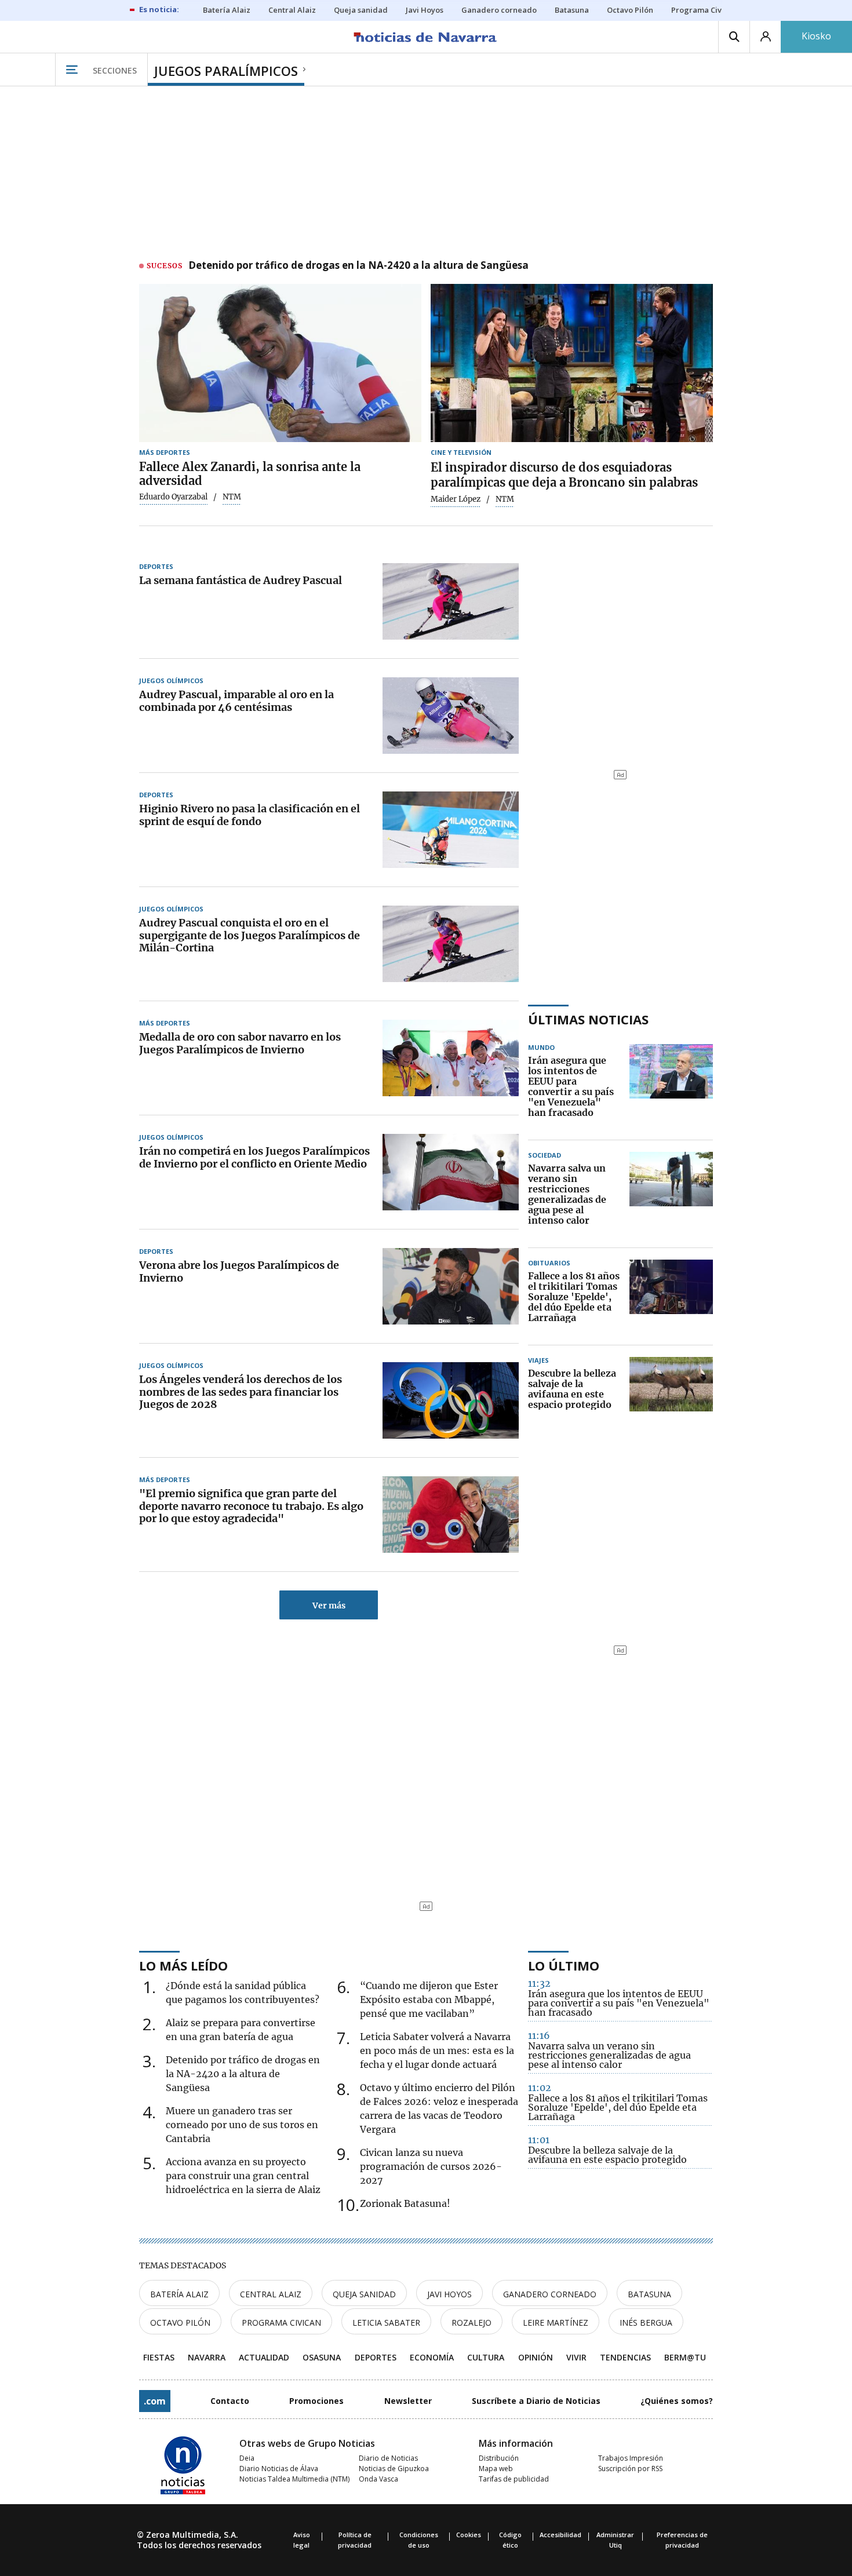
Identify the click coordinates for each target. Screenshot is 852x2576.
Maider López (456, 499)
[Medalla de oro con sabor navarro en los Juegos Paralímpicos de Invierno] (451, 1058)
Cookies (469, 2535)
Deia (247, 2458)
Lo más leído (183, 1965)
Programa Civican (281, 2323)
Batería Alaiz (179, 2294)
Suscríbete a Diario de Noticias (536, 2401)
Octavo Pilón (180, 2323)
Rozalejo (471, 2323)
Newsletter (408, 2401)
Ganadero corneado (550, 2294)
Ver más (329, 1606)
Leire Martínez (556, 2323)
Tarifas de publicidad (514, 2479)
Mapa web (496, 2469)
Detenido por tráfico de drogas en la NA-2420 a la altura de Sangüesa (358, 266)
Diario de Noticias (388, 2458)
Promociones (316, 2401)
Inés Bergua (646, 2323)
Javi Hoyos (449, 2294)
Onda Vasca (378, 2479)
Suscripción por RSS (630, 2469)
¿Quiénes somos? (677, 2401)
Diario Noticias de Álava (279, 2469)
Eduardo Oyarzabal (173, 497)
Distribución (499, 2458)
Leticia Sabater (386, 2323)
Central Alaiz (271, 2294)
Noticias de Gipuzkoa (394, 2469)
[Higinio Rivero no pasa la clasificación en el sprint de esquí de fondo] (451, 830)
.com (155, 2401)
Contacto (230, 2401)
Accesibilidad (560, 2535)
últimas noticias (588, 1019)
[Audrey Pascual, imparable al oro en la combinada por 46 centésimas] (451, 716)
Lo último (564, 1965)
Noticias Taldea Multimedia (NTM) (294, 2479)
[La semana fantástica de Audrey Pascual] (451, 601)
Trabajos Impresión (631, 2458)
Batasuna (649, 2294)
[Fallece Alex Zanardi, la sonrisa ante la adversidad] (280, 363)
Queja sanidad (364, 2294)
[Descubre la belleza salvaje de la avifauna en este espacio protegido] (671, 1389)
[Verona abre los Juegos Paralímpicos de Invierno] (451, 1286)
